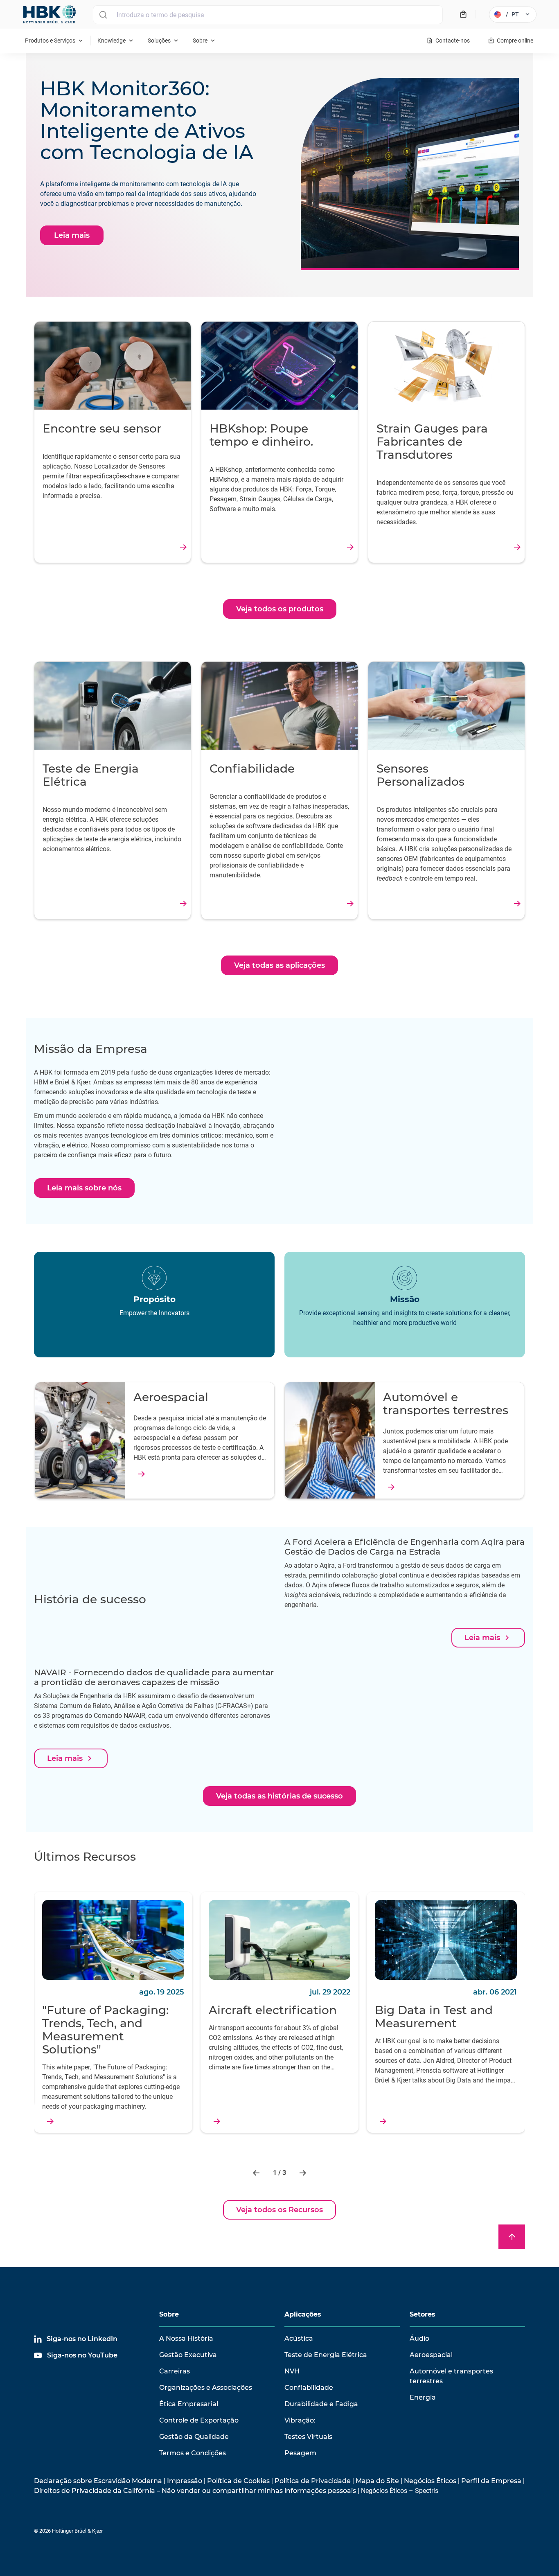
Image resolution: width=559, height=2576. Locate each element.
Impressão (185, 2481)
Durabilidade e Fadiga (321, 2404)
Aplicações (303, 2314)
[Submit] (103, 15)
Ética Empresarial (189, 2404)
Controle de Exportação (199, 2420)
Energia (423, 2397)
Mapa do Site (377, 2481)
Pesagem (300, 2453)
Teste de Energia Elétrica (326, 2355)
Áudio (419, 2338)
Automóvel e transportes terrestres (451, 2376)
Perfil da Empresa (491, 2481)
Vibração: (300, 2420)
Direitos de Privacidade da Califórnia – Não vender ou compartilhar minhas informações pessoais (195, 2491)
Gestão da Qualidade (194, 2437)
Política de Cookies (238, 2481)
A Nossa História (186, 2338)
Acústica (299, 2338)
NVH (292, 2371)
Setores (423, 2314)
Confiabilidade (309, 2388)
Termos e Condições (193, 2453)
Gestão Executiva (188, 2355)
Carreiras (175, 2371)
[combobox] (268, 15)
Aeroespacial (431, 2355)
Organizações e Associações (206, 2388)
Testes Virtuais (308, 2437)
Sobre (169, 2314)
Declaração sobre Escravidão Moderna (98, 2481)
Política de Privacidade (313, 2481)
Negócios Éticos (430, 2481)
